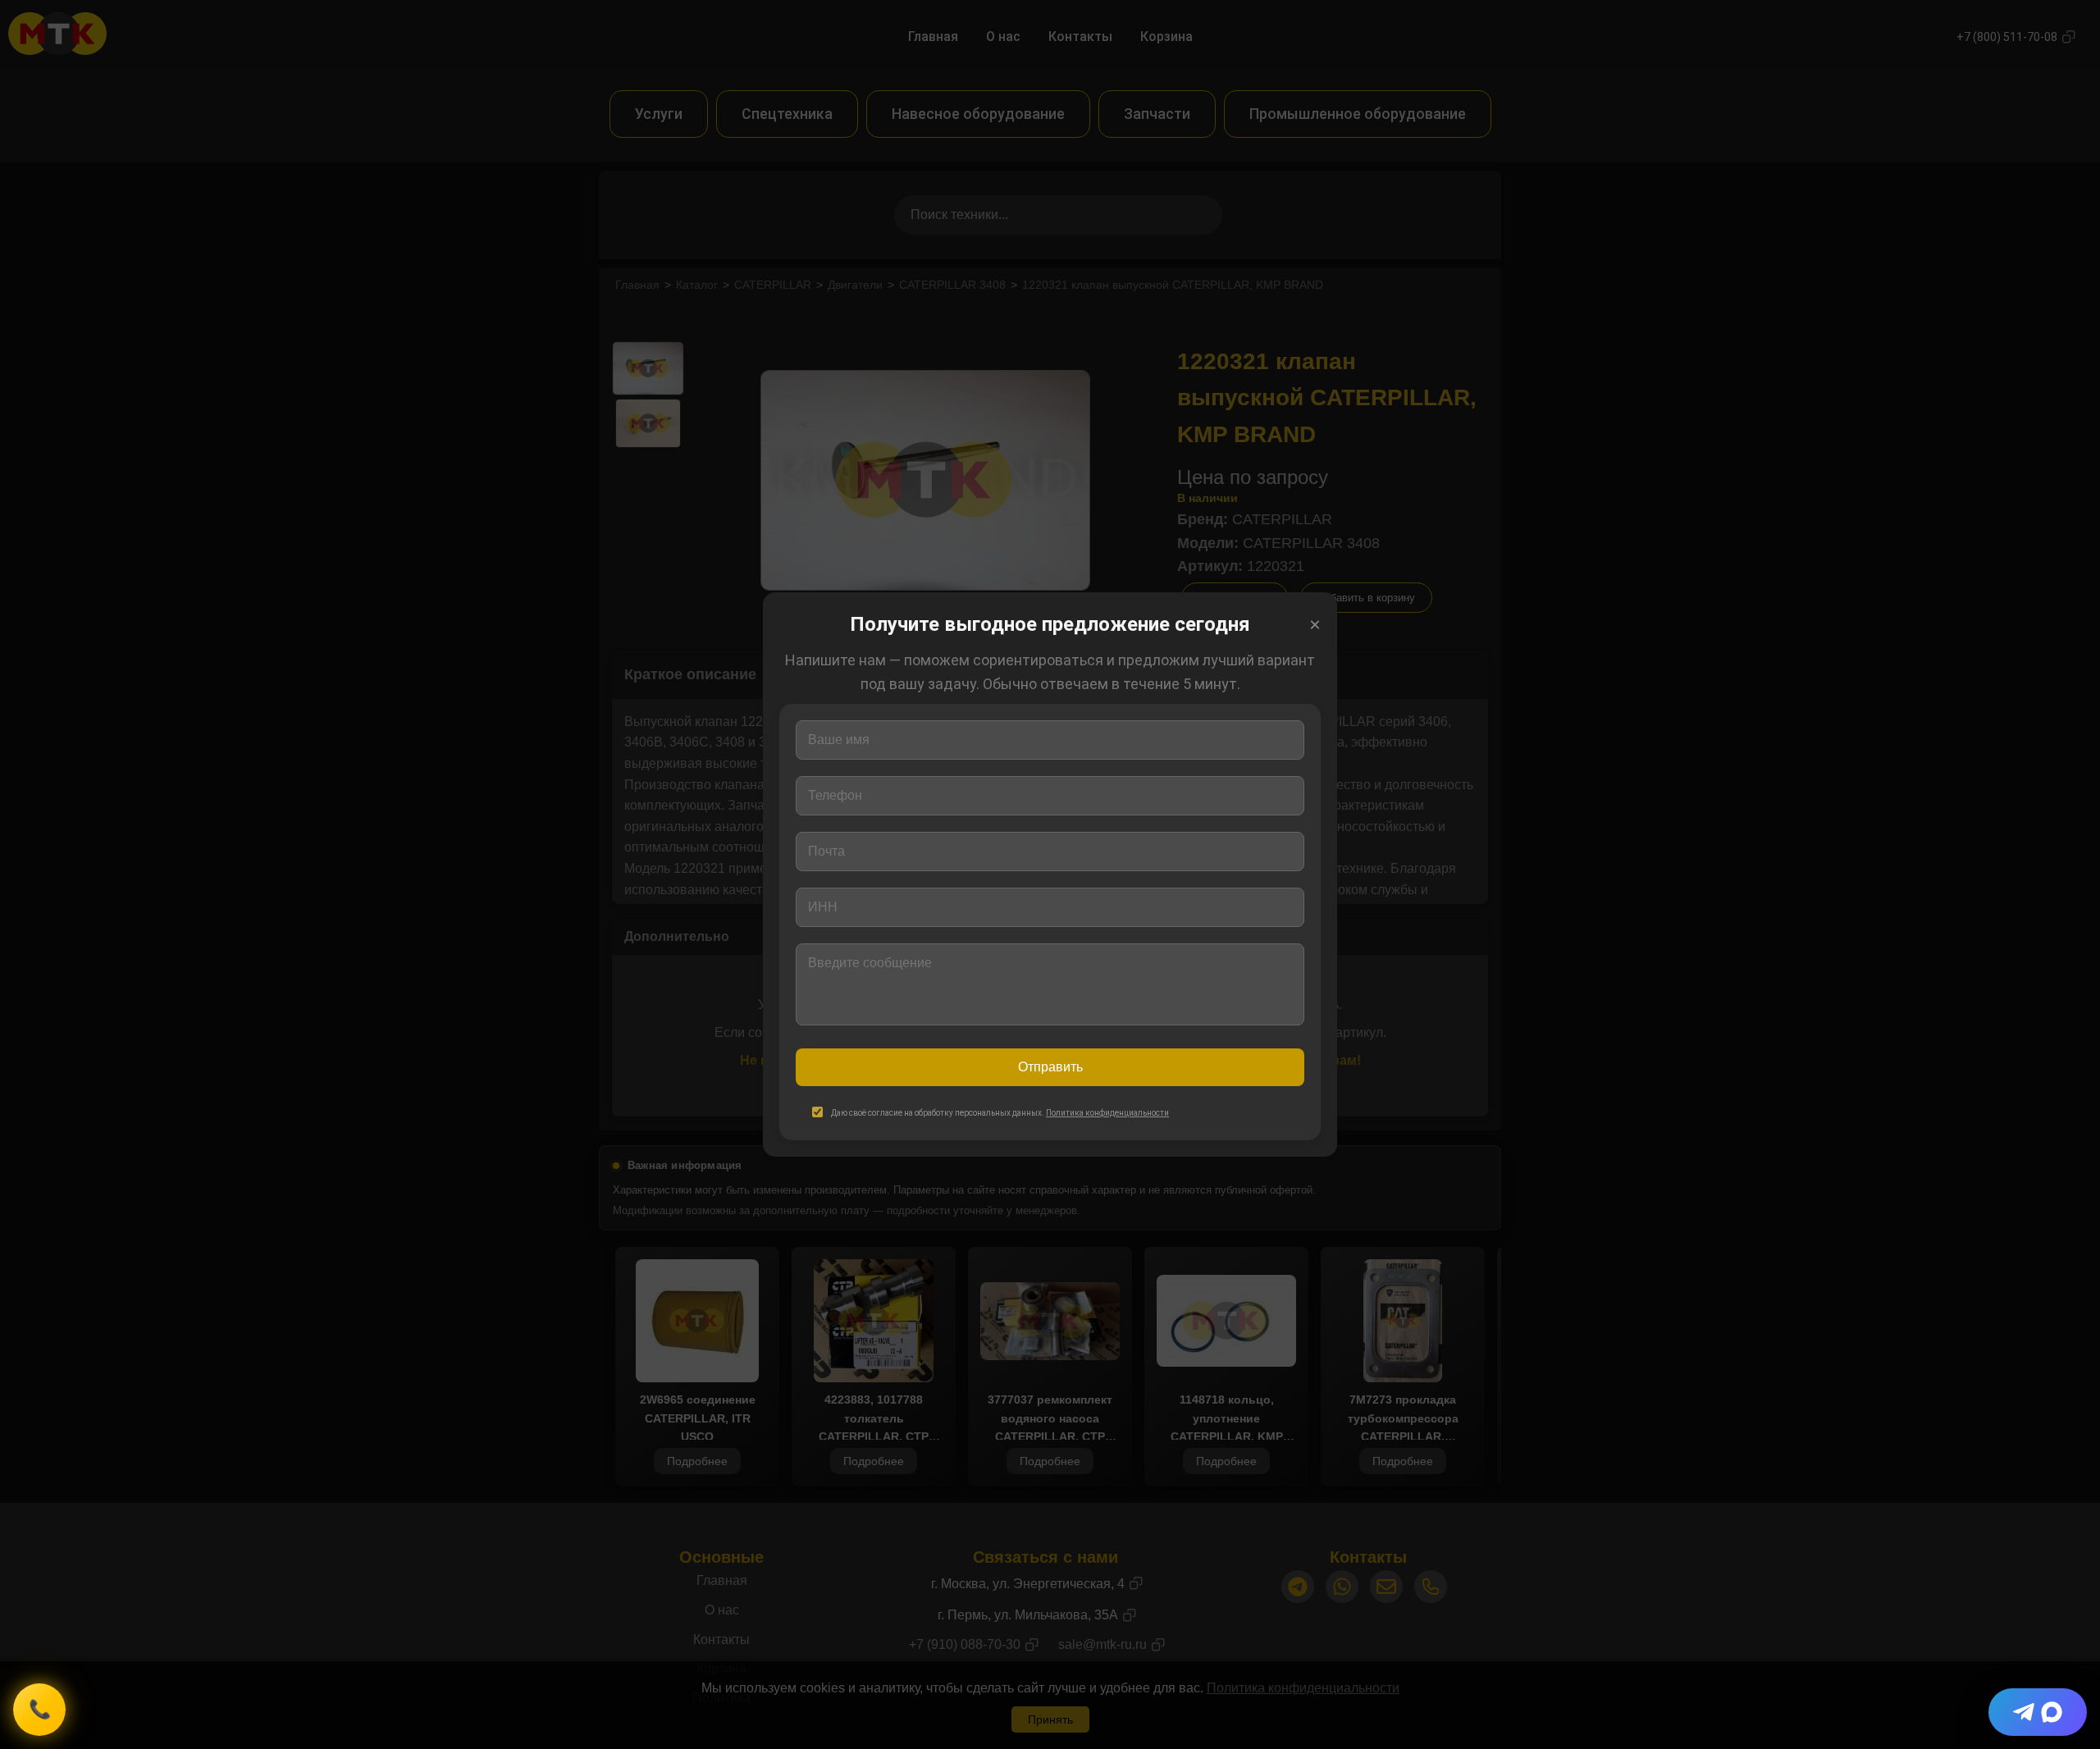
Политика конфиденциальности (1107, 1113)
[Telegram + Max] (2038, 1712)
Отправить (1050, 1067)
